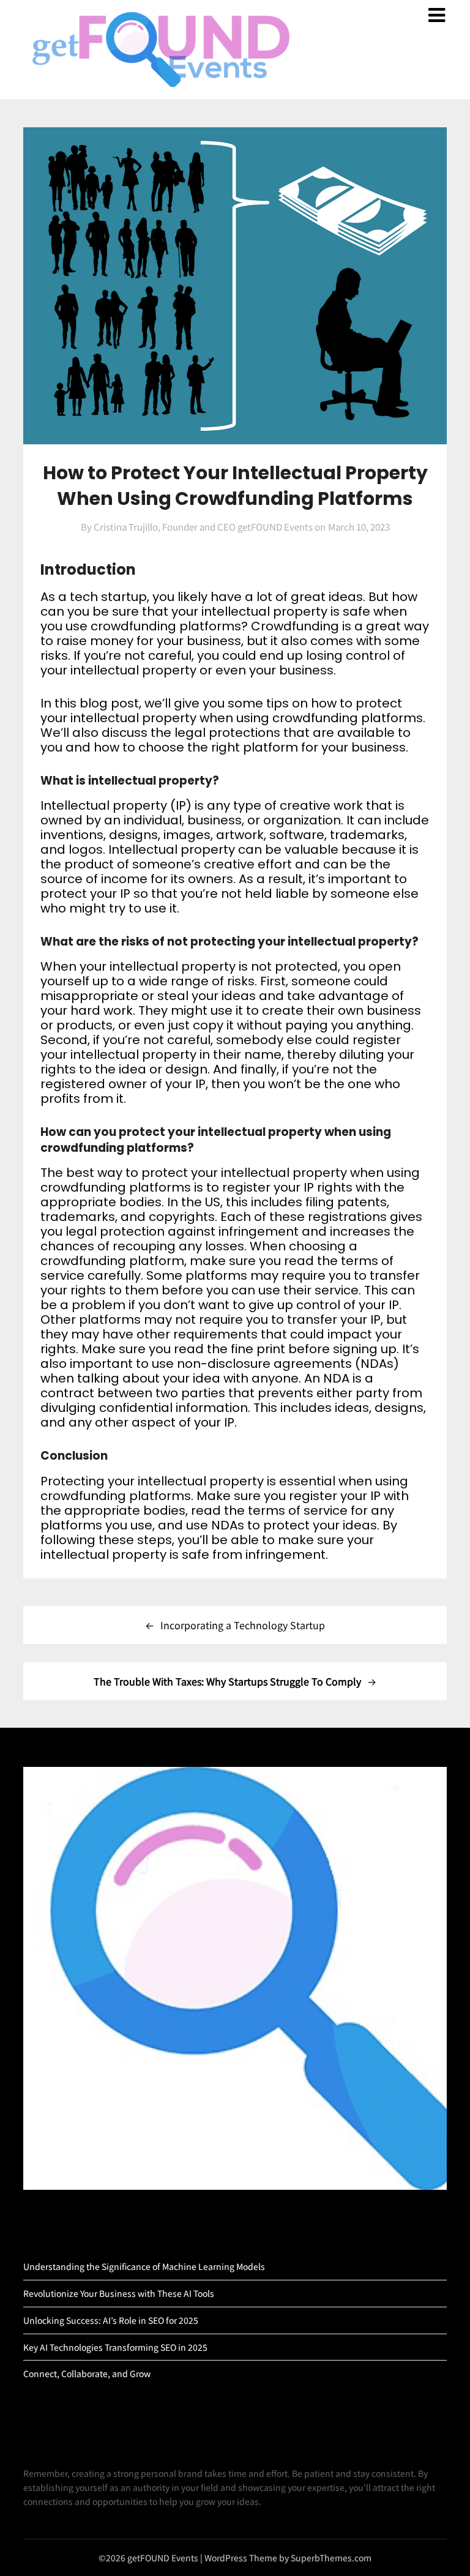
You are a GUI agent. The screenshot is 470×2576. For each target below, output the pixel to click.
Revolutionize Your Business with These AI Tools (119, 2293)
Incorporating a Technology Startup (243, 1625)
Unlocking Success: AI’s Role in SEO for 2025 (111, 2320)
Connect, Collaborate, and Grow (87, 2373)
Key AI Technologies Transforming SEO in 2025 (115, 2347)
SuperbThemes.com (331, 2558)
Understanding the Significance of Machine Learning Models (144, 2266)
